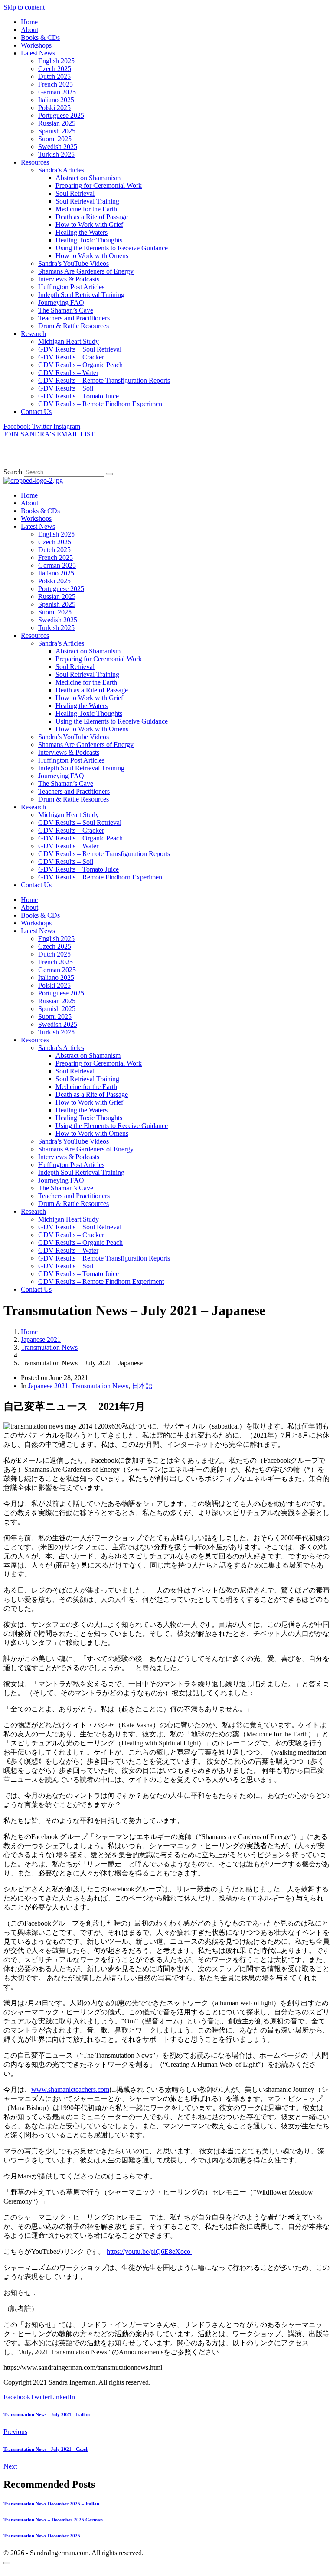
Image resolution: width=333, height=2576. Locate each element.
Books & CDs (40, 37)
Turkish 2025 (56, 154)
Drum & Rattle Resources (73, 326)
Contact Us (36, 412)
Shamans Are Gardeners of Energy (86, 271)
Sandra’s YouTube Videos (73, 263)
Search (13, 472)
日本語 (142, 1386)
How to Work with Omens (92, 256)
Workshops (36, 45)
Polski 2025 (54, 108)
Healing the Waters (82, 232)
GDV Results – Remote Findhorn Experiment (101, 404)
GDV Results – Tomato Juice (78, 396)
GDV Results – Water (68, 373)
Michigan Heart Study (69, 341)
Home (29, 22)
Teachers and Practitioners (74, 318)
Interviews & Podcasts (69, 279)
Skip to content (24, 7)
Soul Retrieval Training (87, 201)
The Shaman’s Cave (66, 310)
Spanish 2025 (57, 131)
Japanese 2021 (48, 1386)
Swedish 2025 (58, 147)
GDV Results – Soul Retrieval (80, 349)
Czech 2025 (55, 69)
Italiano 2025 (56, 100)
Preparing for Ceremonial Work (99, 186)
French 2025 (55, 84)
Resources (35, 162)
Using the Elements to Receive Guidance (112, 248)
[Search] (109, 474)
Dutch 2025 (54, 76)
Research (33, 334)
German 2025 (57, 92)
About (29, 30)
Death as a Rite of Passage (92, 217)
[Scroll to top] (7, 2563)
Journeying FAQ (61, 302)
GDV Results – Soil (66, 388)
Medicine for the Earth (86, 209)
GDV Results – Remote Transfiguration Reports (104, 380)
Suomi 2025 (55, 139)
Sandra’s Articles (61, 170)
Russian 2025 (57, 123)
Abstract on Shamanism (88, 178)
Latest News (38, 53)
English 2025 (56, 61)
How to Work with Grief (89, 225)
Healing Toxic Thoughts (89, 240)
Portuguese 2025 (61, 115)
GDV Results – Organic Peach (80, 365)
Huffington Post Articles (71, 287)
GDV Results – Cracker (71, 357)
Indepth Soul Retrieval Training (81, 295)
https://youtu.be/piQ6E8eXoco (149, 2251)
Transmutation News (100, 1386)
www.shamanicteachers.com (70, 2090)
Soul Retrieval (75, 193)
